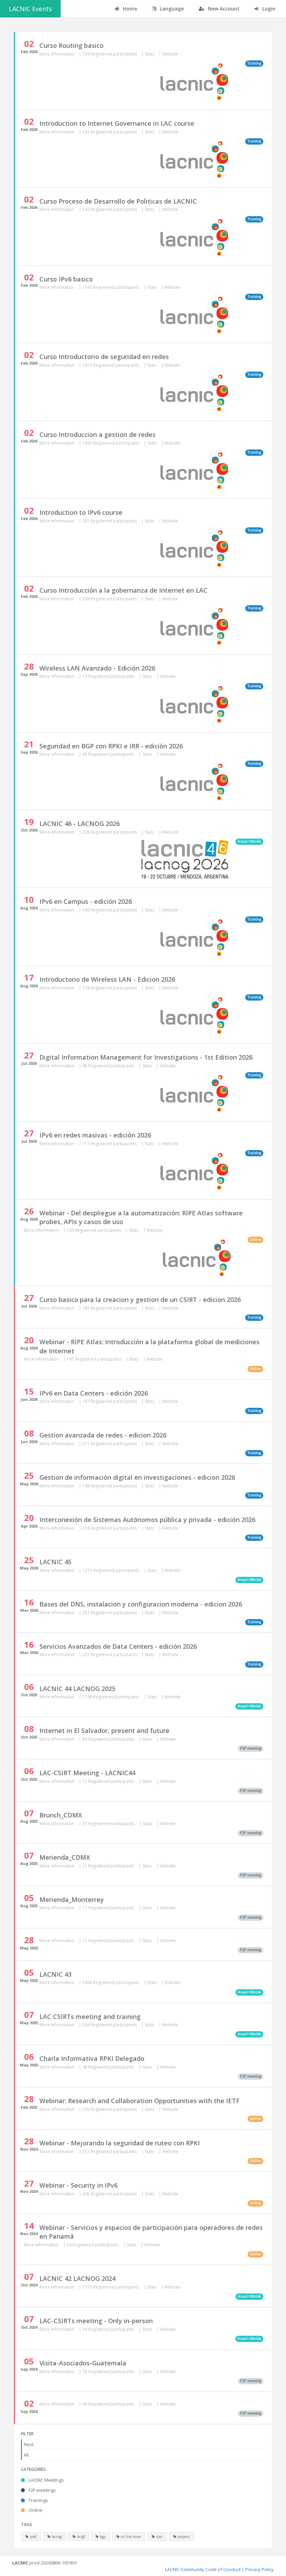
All (26, 2455)
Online (35, 2510)
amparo (183, 2537)
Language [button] (171, 9)
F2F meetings (42, 2490)
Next (29, 2444)
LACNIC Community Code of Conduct (203, 2569)
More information (57, 54)
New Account (223, 9)
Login (268, 9)
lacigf (80, 2537)
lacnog (56, 2537)
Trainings (38, 2500)
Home (129, 9)
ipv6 (33, 2537)
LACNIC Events (30, 9)
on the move (130, 2537)
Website (170, 54)
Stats (150, 54)
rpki (159, 2537)
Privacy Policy (259, 2569)
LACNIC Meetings (46, 2480)
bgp (102, 2537)
